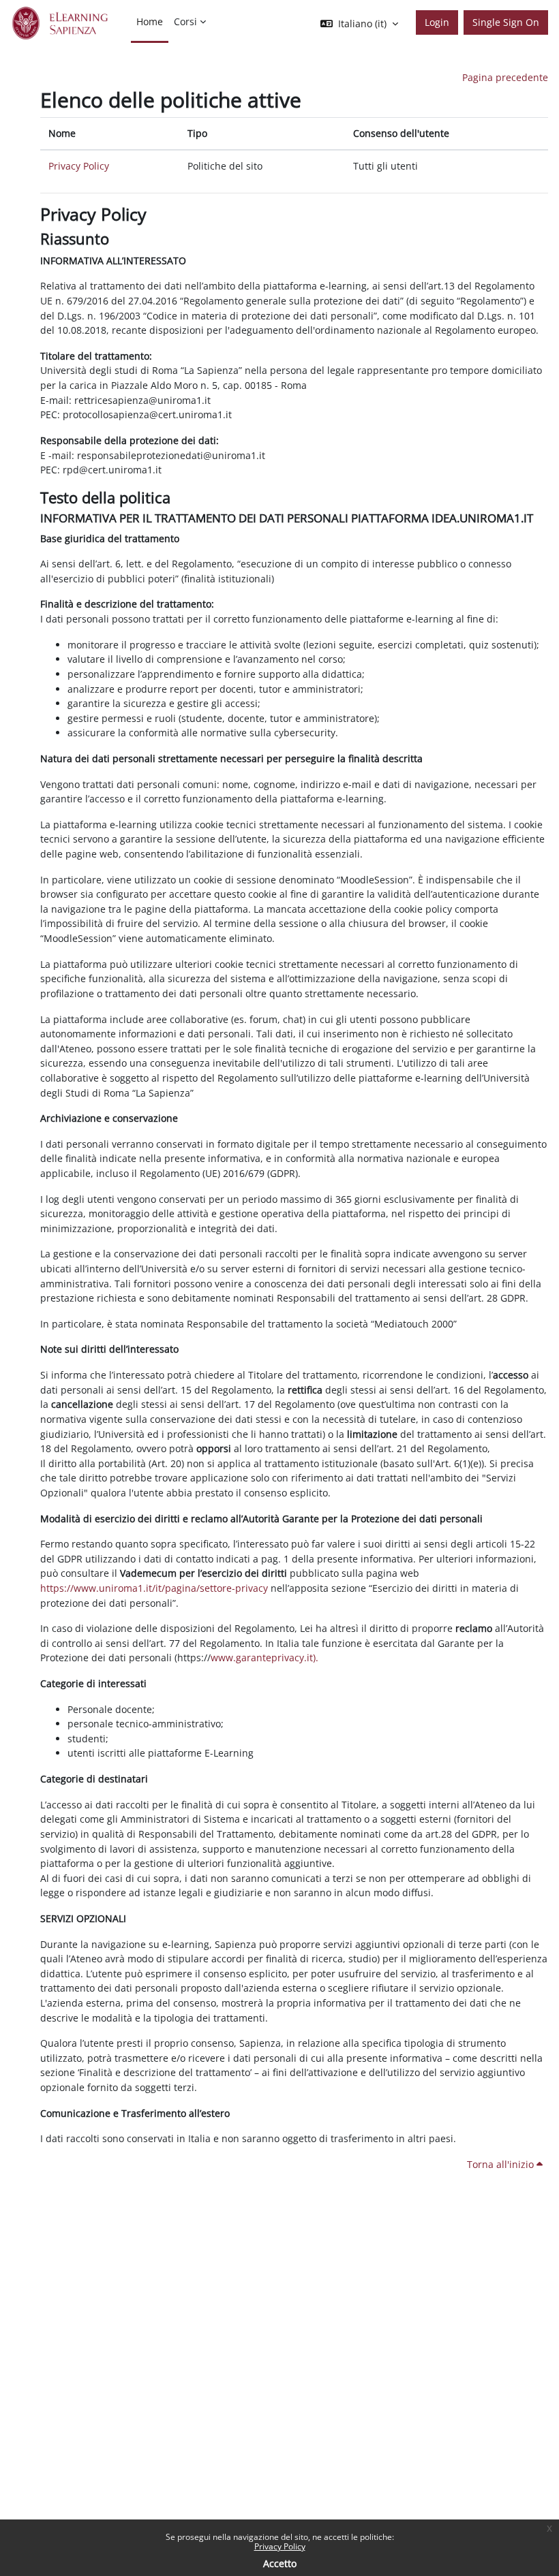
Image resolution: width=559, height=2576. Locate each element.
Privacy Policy (280, 2546)
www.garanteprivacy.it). (265, 1658)
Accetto (280, 2563)
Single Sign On (506, 22)
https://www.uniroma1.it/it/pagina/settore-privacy (154, 1588)
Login (437, 22)
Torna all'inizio (502, 2164)
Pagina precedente (505, 77)
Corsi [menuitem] (185, 21)
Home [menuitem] (150, 21)
